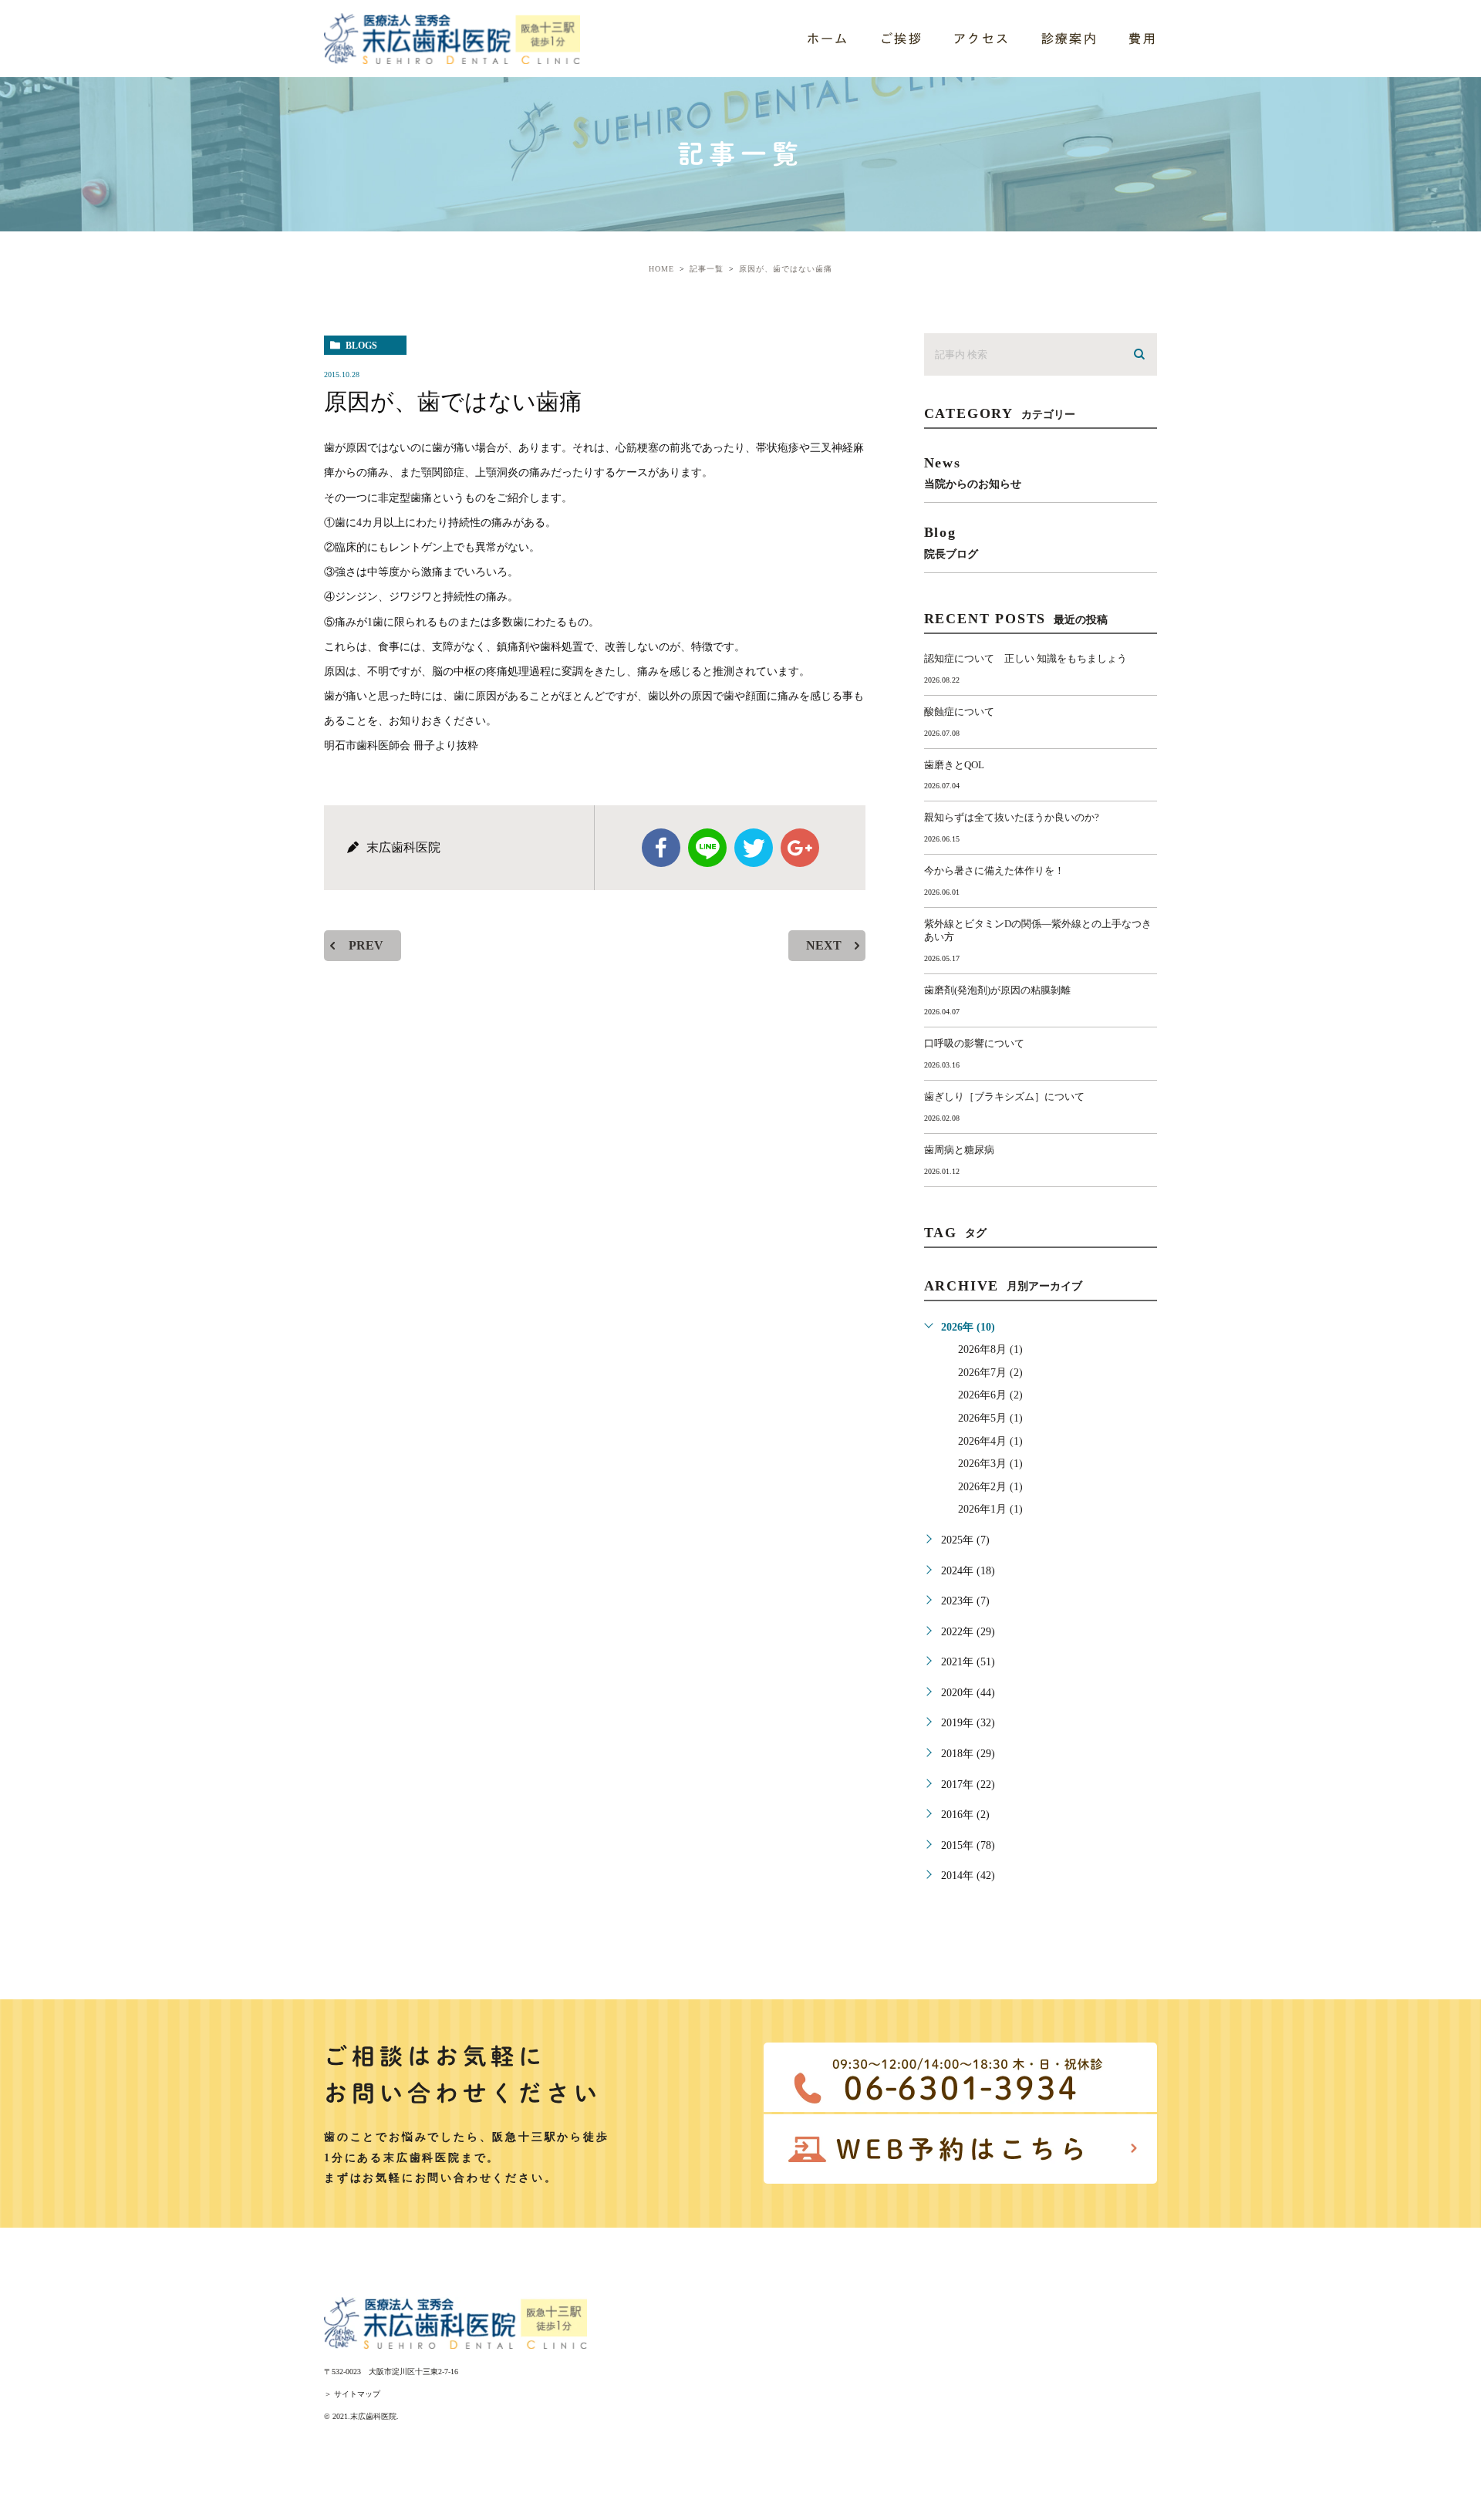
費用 (1143, 39)
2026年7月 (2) (990, 1373)
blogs (361, 346)
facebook (661, 848)
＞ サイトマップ (352, 2394)
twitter (754, 848)
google (800, 848)
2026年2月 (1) (990, 1487)
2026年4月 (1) (990, 1441)
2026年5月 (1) (990, 1418)
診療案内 (1070, 39)
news (973, 472)
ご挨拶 (901, 39)
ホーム (828, 39)
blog (951, 542)
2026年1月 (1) (990, 1509)
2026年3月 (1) (990, 1464)
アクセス (982, 39)
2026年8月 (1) (990, 1349)
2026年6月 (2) (990, 1395)
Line (707, 848)
